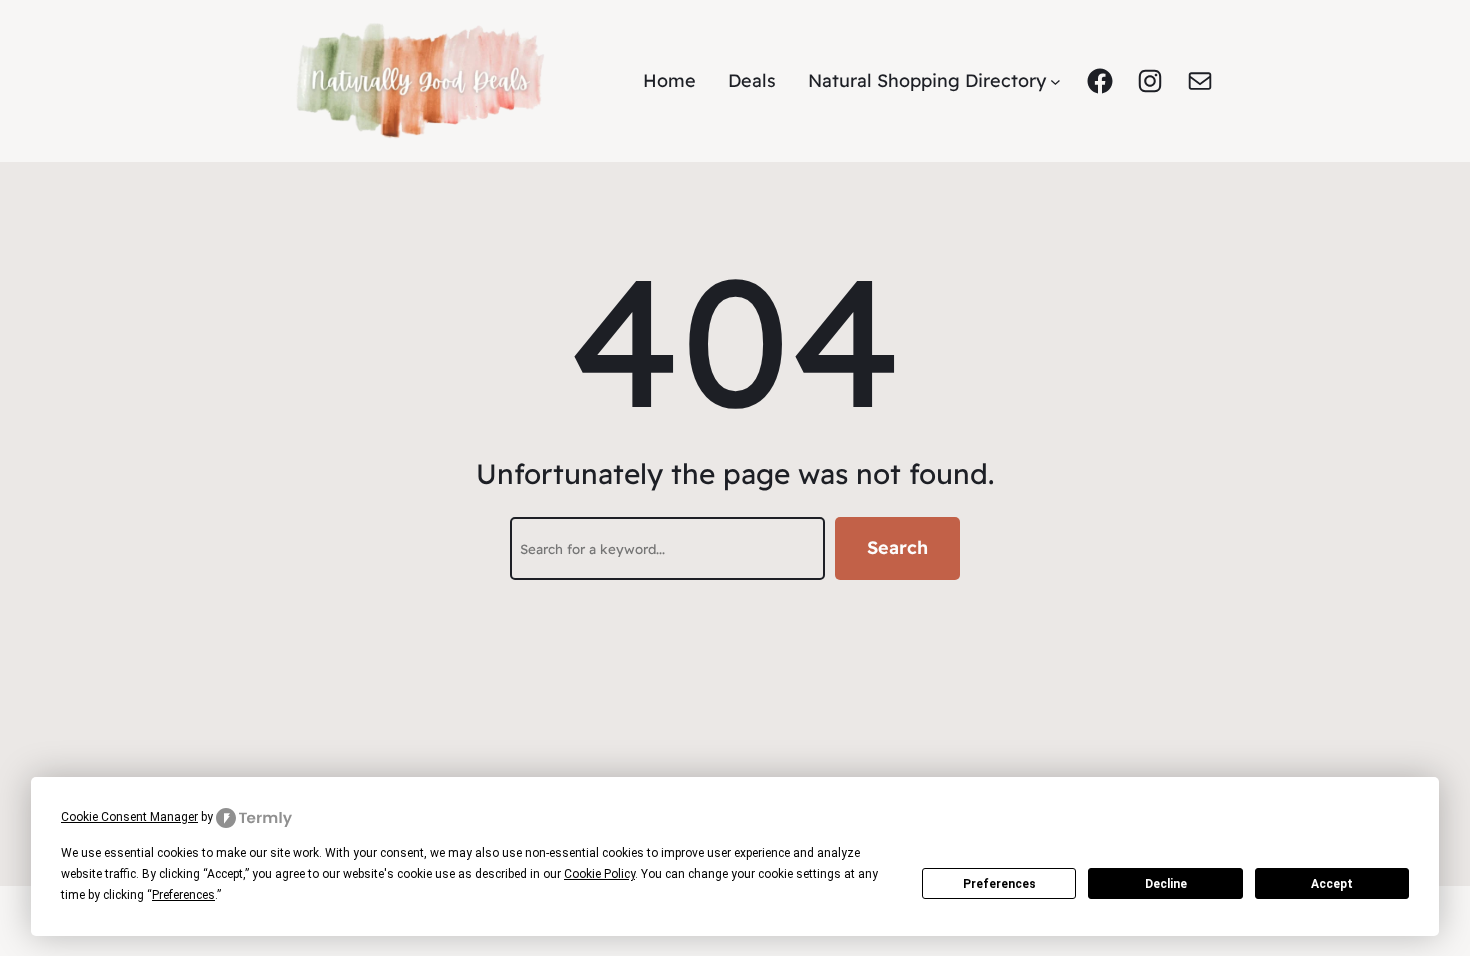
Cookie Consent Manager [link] (129, 817)
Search (897, 547)
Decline (1166, 884)
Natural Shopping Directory (927, 80)
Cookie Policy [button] (599, 874)
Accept (1332, 884)
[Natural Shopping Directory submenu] (1055, 81)
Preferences (999, 884)
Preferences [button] (183, 895)
